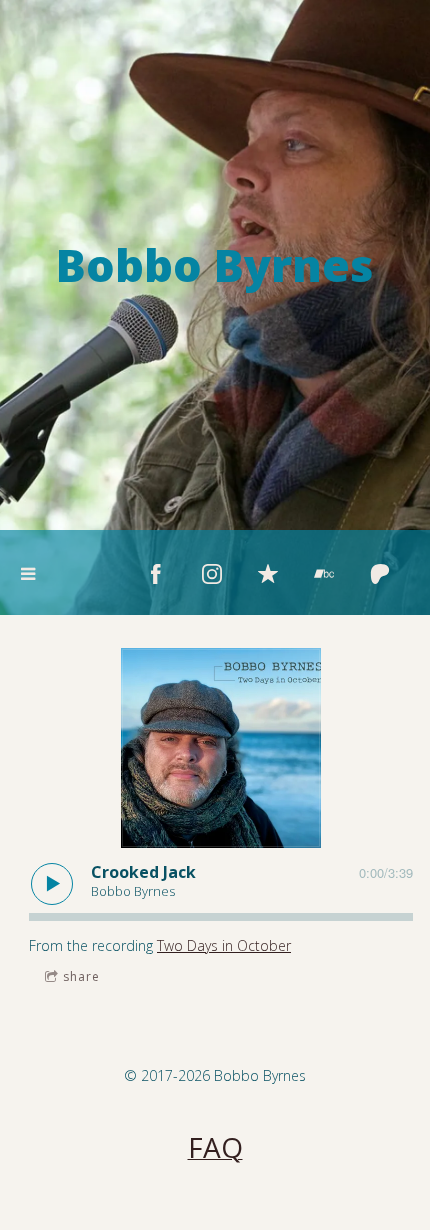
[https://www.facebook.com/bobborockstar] (156, 574)
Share (81, 976)
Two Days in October (224, 945)
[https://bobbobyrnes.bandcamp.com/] (324, 574)
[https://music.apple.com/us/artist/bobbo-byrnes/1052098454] (268, 574)
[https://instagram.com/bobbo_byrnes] (212, 574)
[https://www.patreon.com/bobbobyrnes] (380, 574)
